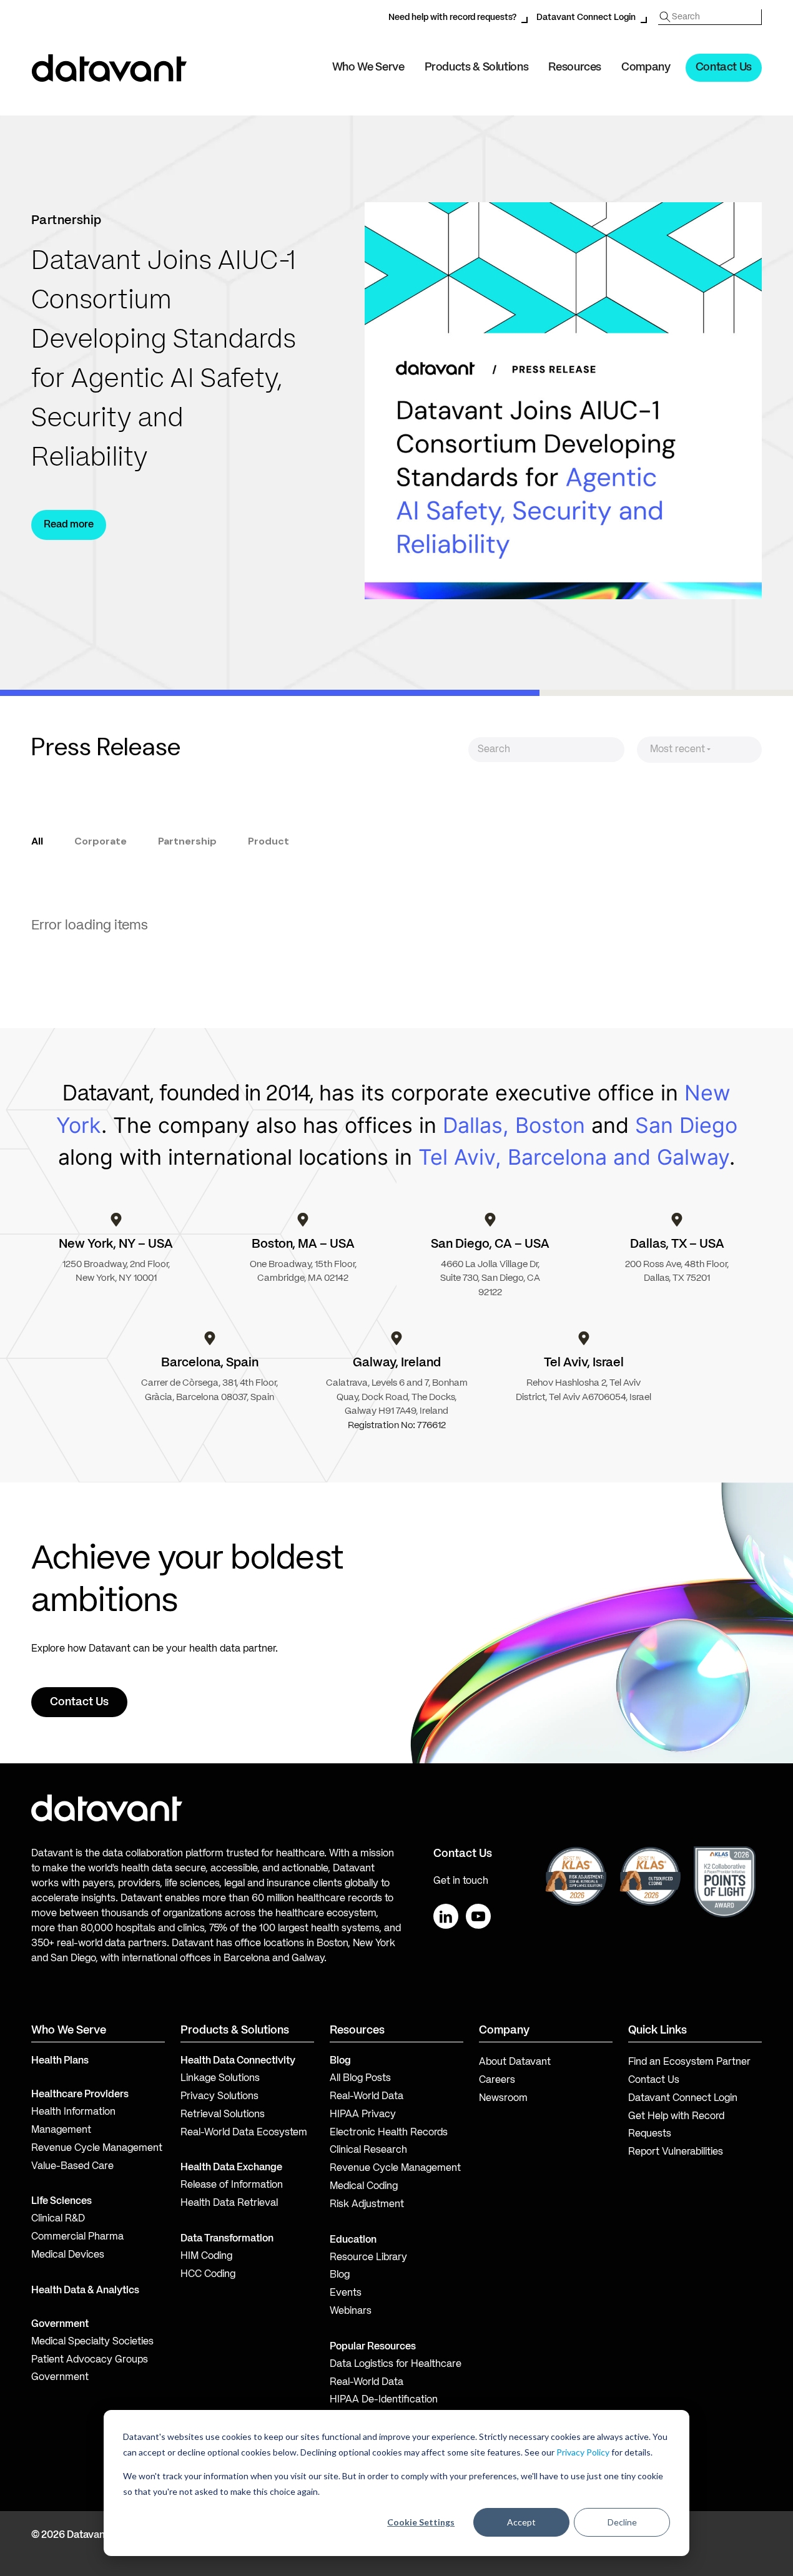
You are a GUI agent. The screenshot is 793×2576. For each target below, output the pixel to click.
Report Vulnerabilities (676, 2152)
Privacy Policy (583, 2452)
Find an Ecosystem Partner (689, 2062)
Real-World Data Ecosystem (244, 2133)
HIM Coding (206, 2256)
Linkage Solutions (220, 2079)
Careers (497, 2080)
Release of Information (232, 2185)
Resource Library (368, 2258)
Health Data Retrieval (229, 2203)
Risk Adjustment (367, 2205)
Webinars (351, 2311)
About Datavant (515, 2062)
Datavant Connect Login (586, 17)
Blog (340, 2275)
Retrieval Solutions (223, 2115)
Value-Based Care (72, 2167)
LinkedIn (446, 1916)
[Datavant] (109, 68)
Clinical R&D (58, 2219)
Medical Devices (68, 2255)
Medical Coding (364, 2187)
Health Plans (60, 2061)
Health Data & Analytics (85, 2291)
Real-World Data (367, 2097)
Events (346, 2293)
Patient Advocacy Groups (90, 2360)
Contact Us (724, 67)
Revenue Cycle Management (97, 2148)
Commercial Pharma (77, 2237)
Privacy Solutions (219, 2097)
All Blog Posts (360, 2079)
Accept (521, 2522)
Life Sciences (62, 2201)
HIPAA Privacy (363, 2115)
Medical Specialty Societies (92, 2342)
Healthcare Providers (80, 2095)
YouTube (478, 1916)
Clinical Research (368, 2150)
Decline (622, 2522)
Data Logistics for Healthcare (396, 2364)
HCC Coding (208, 2275)
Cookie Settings (421, 2522)
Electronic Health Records (389, 2133)
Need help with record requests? (452, 17)
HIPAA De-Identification (384, 2400)
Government (60, 2324)
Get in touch (461, 1881)
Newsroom (503, 2099)
